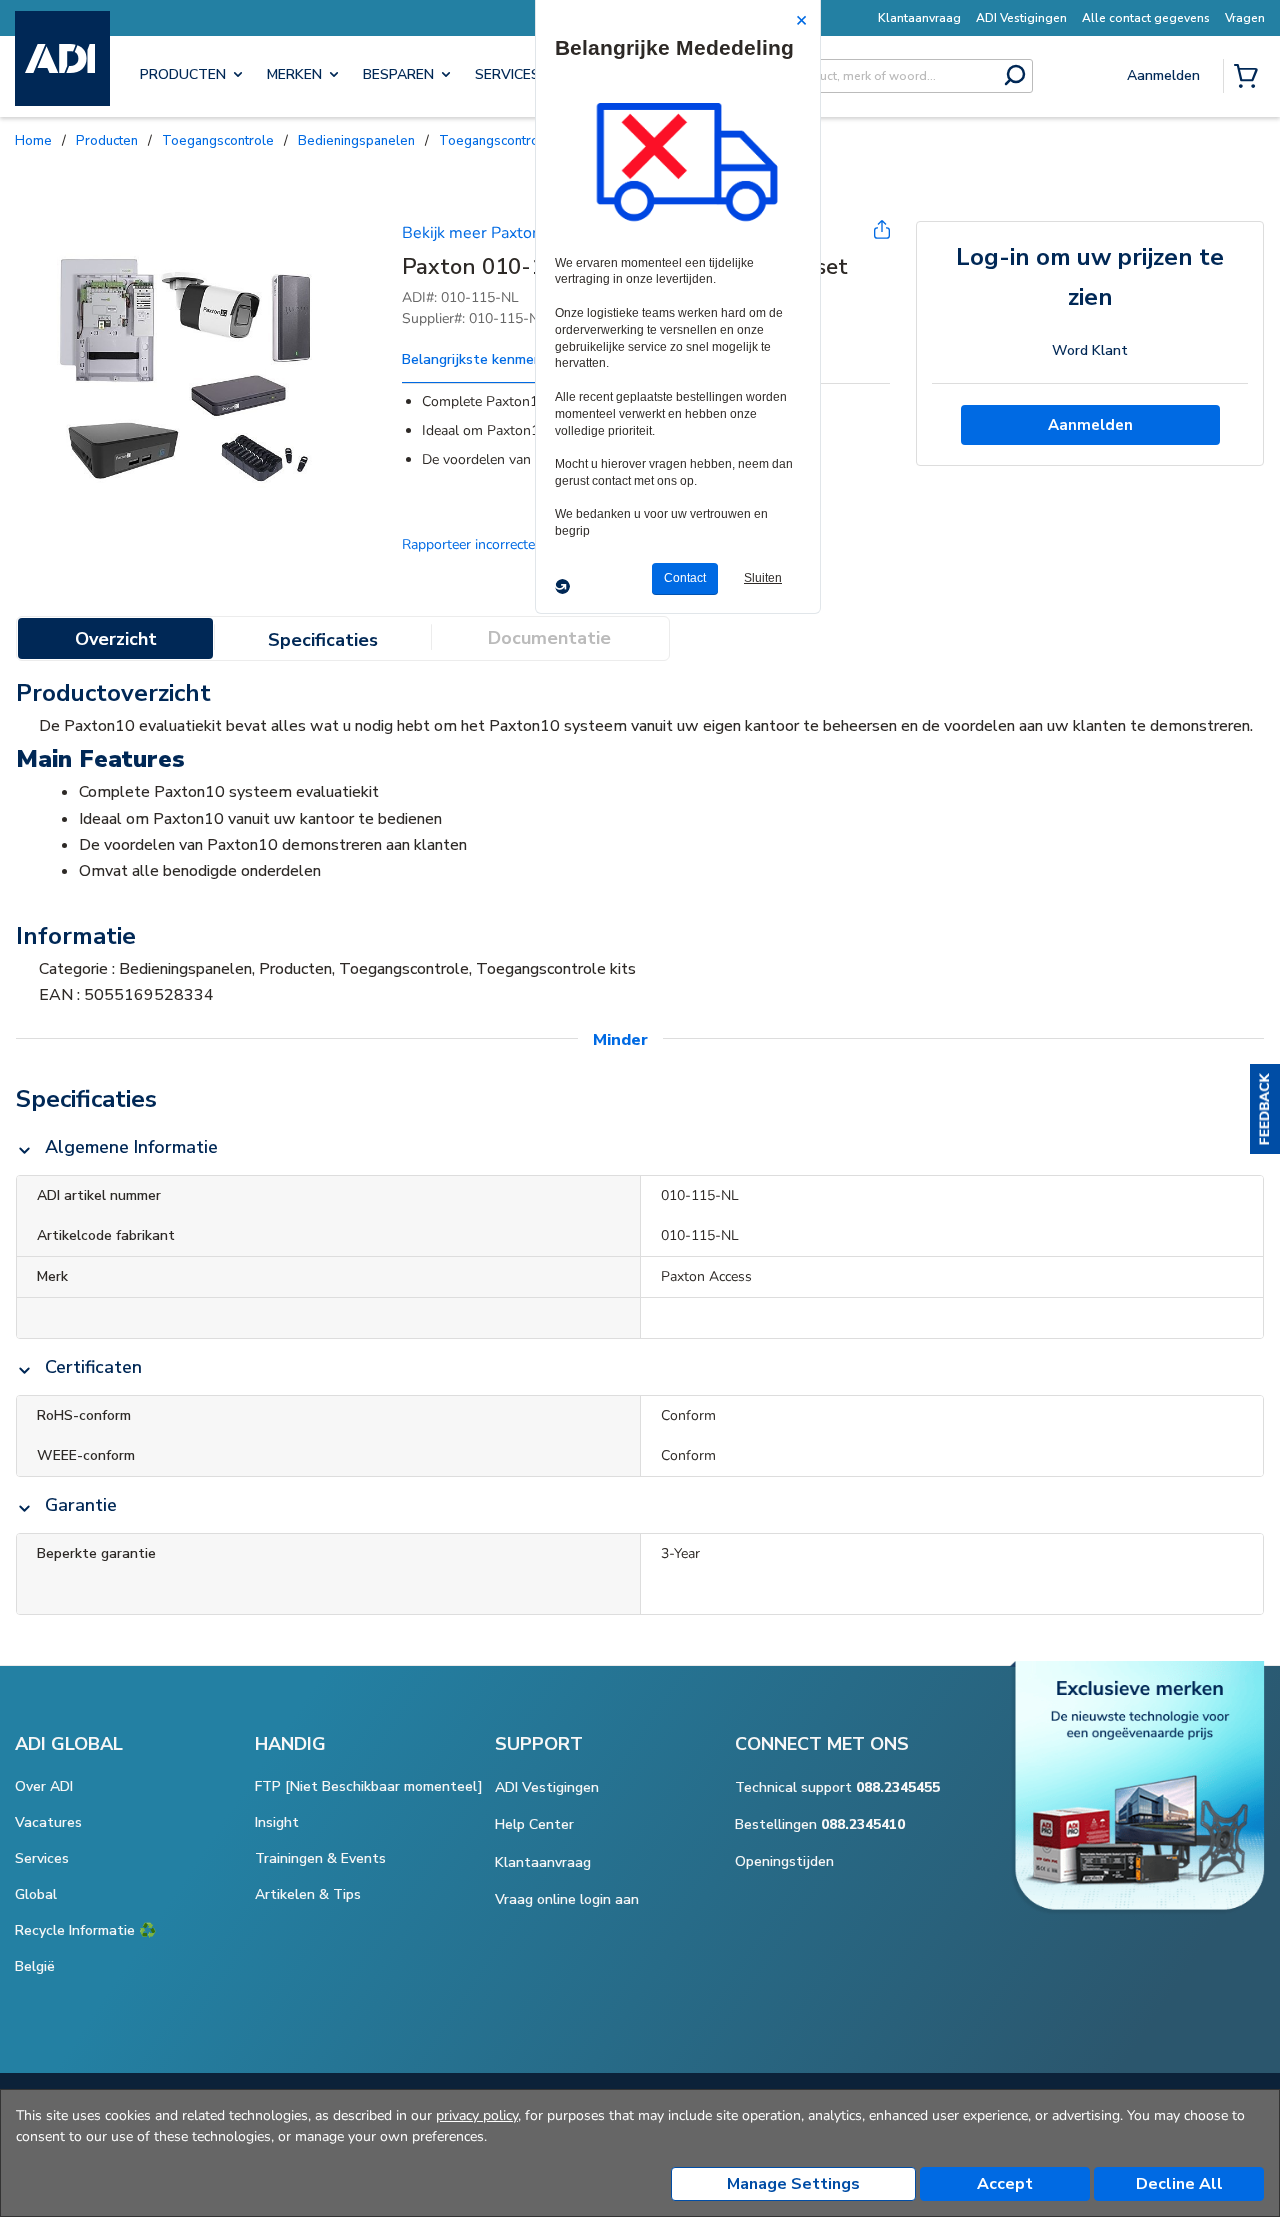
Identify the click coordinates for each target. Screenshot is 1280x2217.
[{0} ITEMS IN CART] (1250, 78)
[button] (1265, 1109)
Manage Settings (793, 2184)
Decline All (1179, 2184)
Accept (1005, 2184)
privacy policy (477, 2115)
